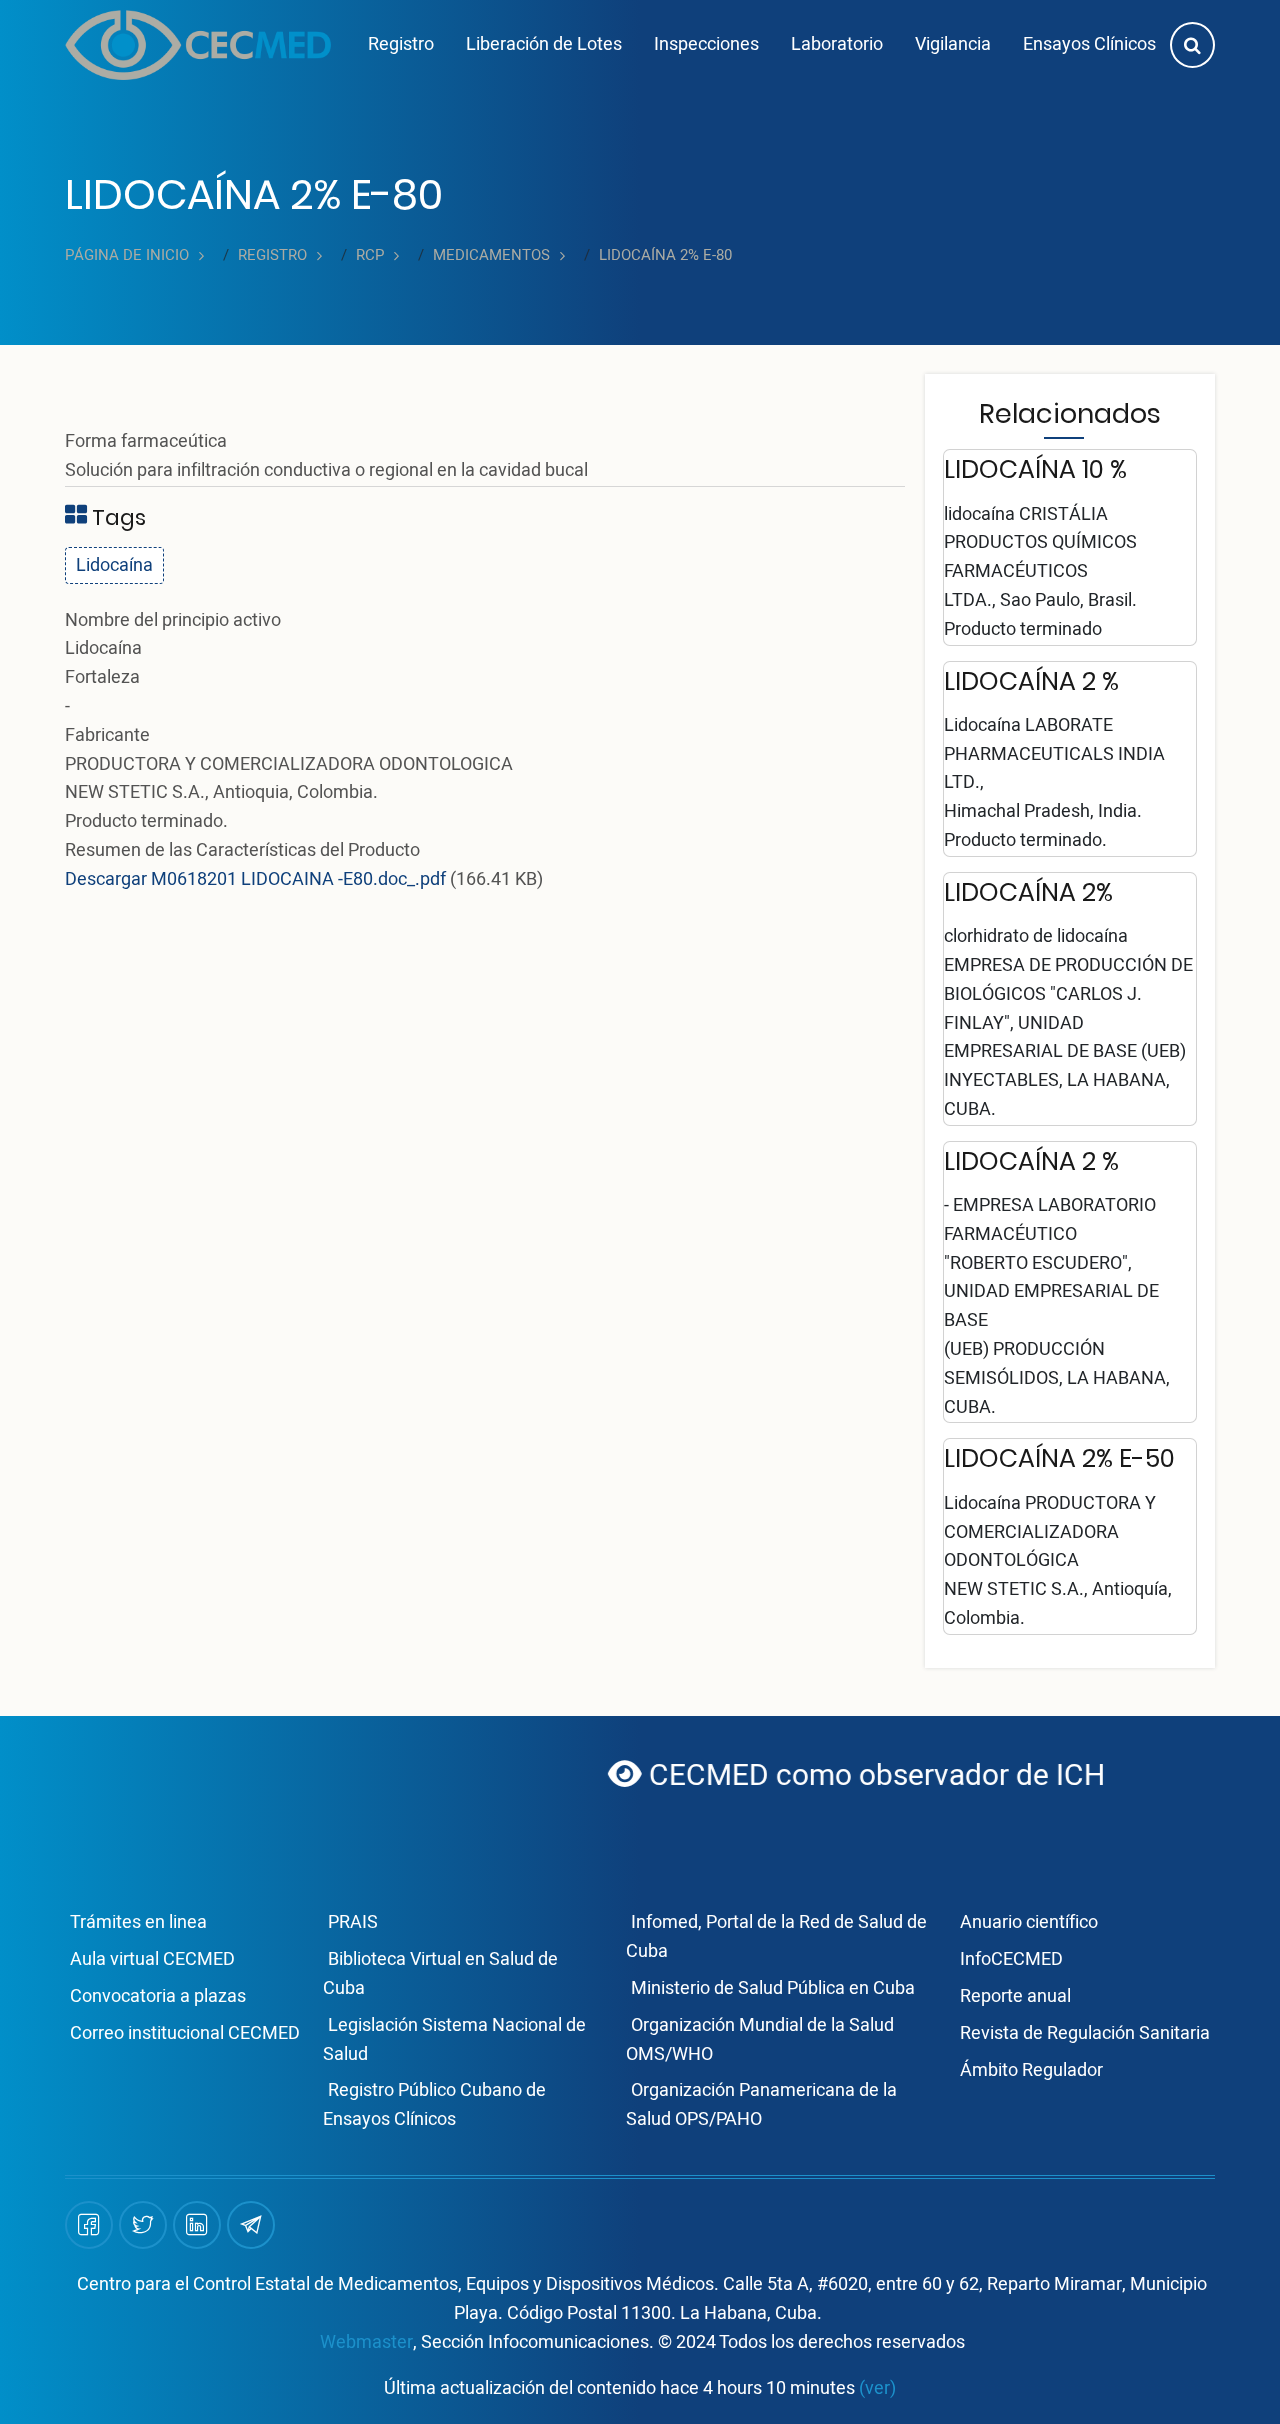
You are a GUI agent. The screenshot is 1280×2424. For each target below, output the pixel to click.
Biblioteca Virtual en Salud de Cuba (440, 1974)
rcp (370, 255)
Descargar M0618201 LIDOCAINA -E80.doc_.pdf (255, 879)
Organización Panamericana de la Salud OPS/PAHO (761, 2105)
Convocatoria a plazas (158, 1996)
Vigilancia (953, 44)
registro (272, 255)
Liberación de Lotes (544, 44)
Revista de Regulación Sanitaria (1085, 2033)
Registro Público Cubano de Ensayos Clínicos (434, 2105)
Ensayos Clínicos (1089, 44)
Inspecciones (706, 44)
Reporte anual (1015, 1996)
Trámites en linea (138, 1922)
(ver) (877, 2388)
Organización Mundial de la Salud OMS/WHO (760, 2040)
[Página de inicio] (198, 45)
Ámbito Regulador (1031, 2070)
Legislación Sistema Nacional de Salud (454, 2040)
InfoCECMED (1011, 1959)
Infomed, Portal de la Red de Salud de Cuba (776, 1937)
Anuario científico (1029, 1922)
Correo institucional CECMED (185, 2033)
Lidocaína (114, 565)
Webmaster (366, 2342)
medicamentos (491, 255)
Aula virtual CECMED (152, 1959)
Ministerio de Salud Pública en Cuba (773, 1988)
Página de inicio (127, 255)
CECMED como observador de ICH (819, 1776)
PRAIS (353, 1922)
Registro (401, 44)
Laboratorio (837, 44)
